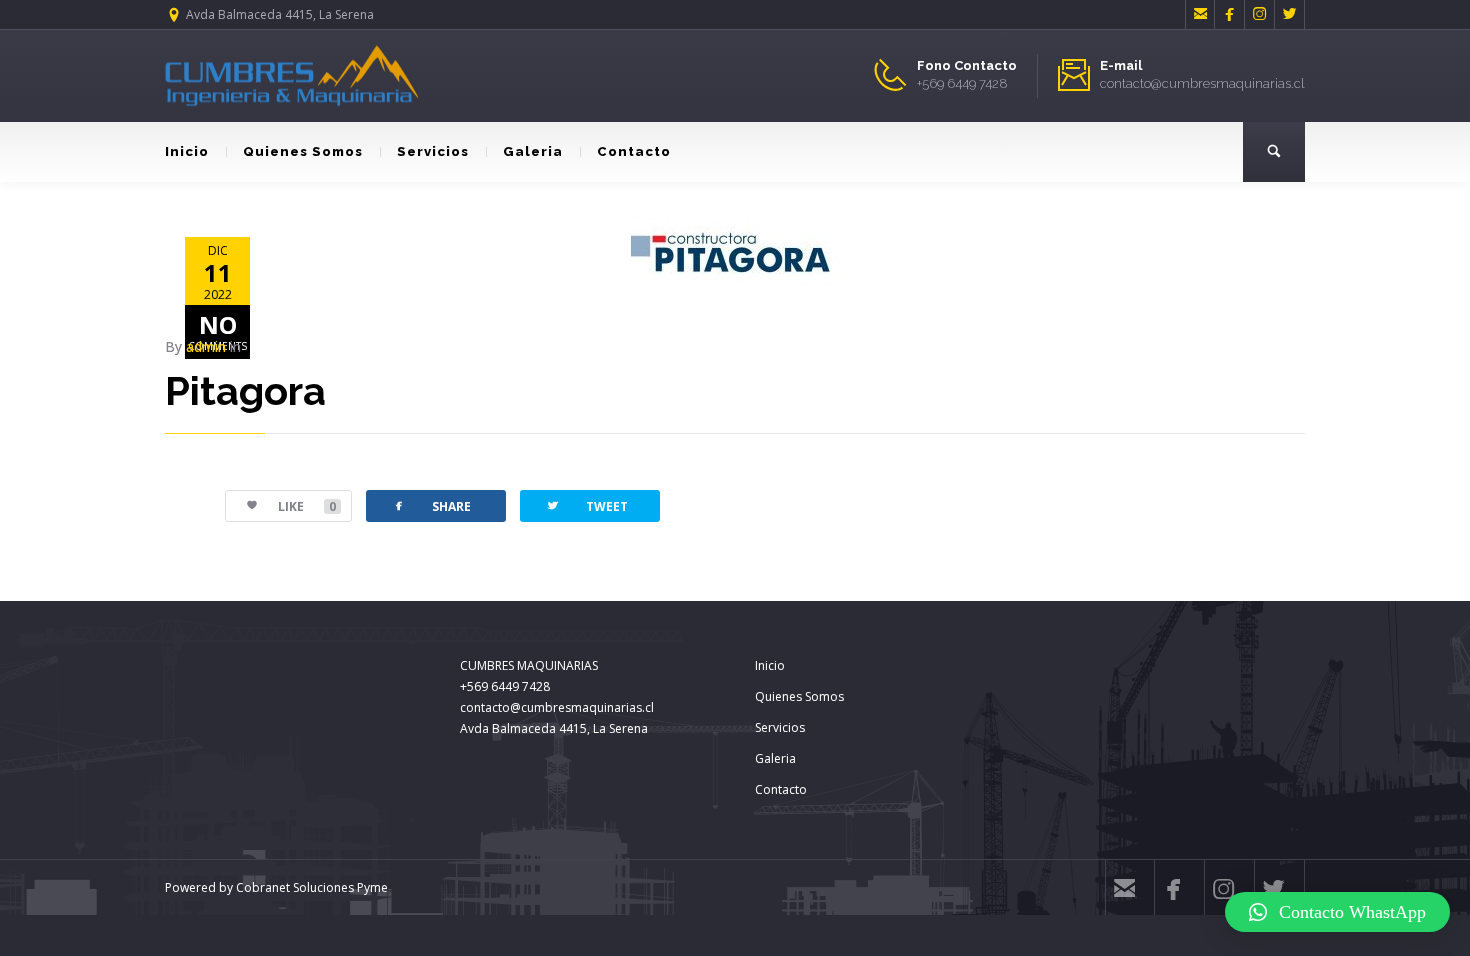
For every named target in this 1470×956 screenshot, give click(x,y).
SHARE (431, 505)
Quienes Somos (303, 151)
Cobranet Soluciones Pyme (310, 887)
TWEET (586, 505)
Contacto (634, 151)
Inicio (187, 151)
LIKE (307, 506)
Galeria (533, 151)
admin (206, 346)
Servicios (433, 151)
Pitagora (245, 390)
